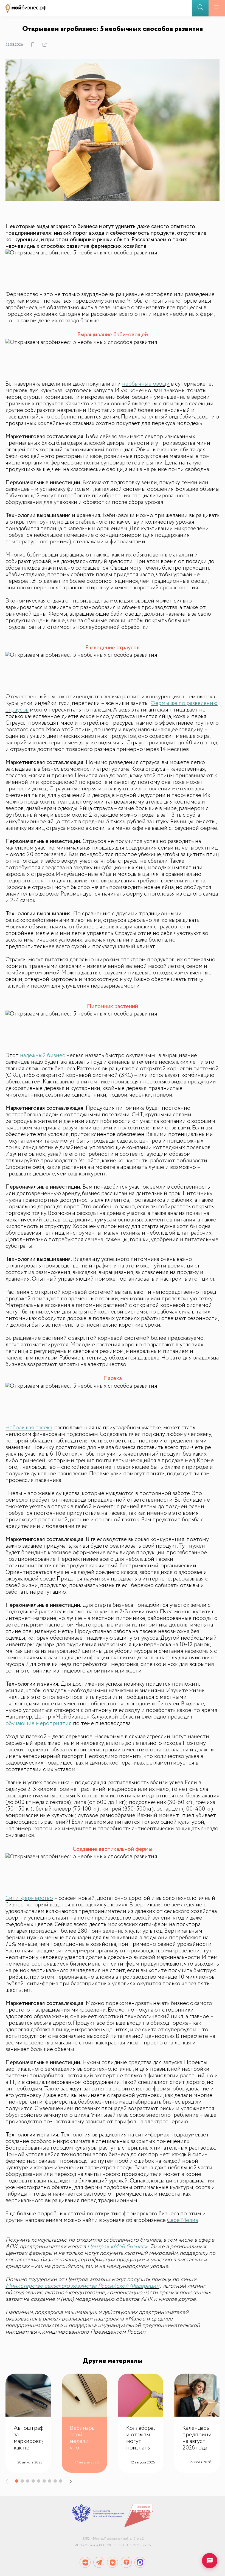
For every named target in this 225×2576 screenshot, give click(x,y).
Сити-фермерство (29, 1898)
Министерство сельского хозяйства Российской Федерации (82, 2286)
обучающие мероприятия (39, 1723)
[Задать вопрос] (210, 2561)
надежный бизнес (43, 1055)
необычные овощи (146, 384)
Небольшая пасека (29, 1428)
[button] (10, 2482)
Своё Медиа (182, 2220)
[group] (28, 2423)
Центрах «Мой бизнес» (117, 2247)
